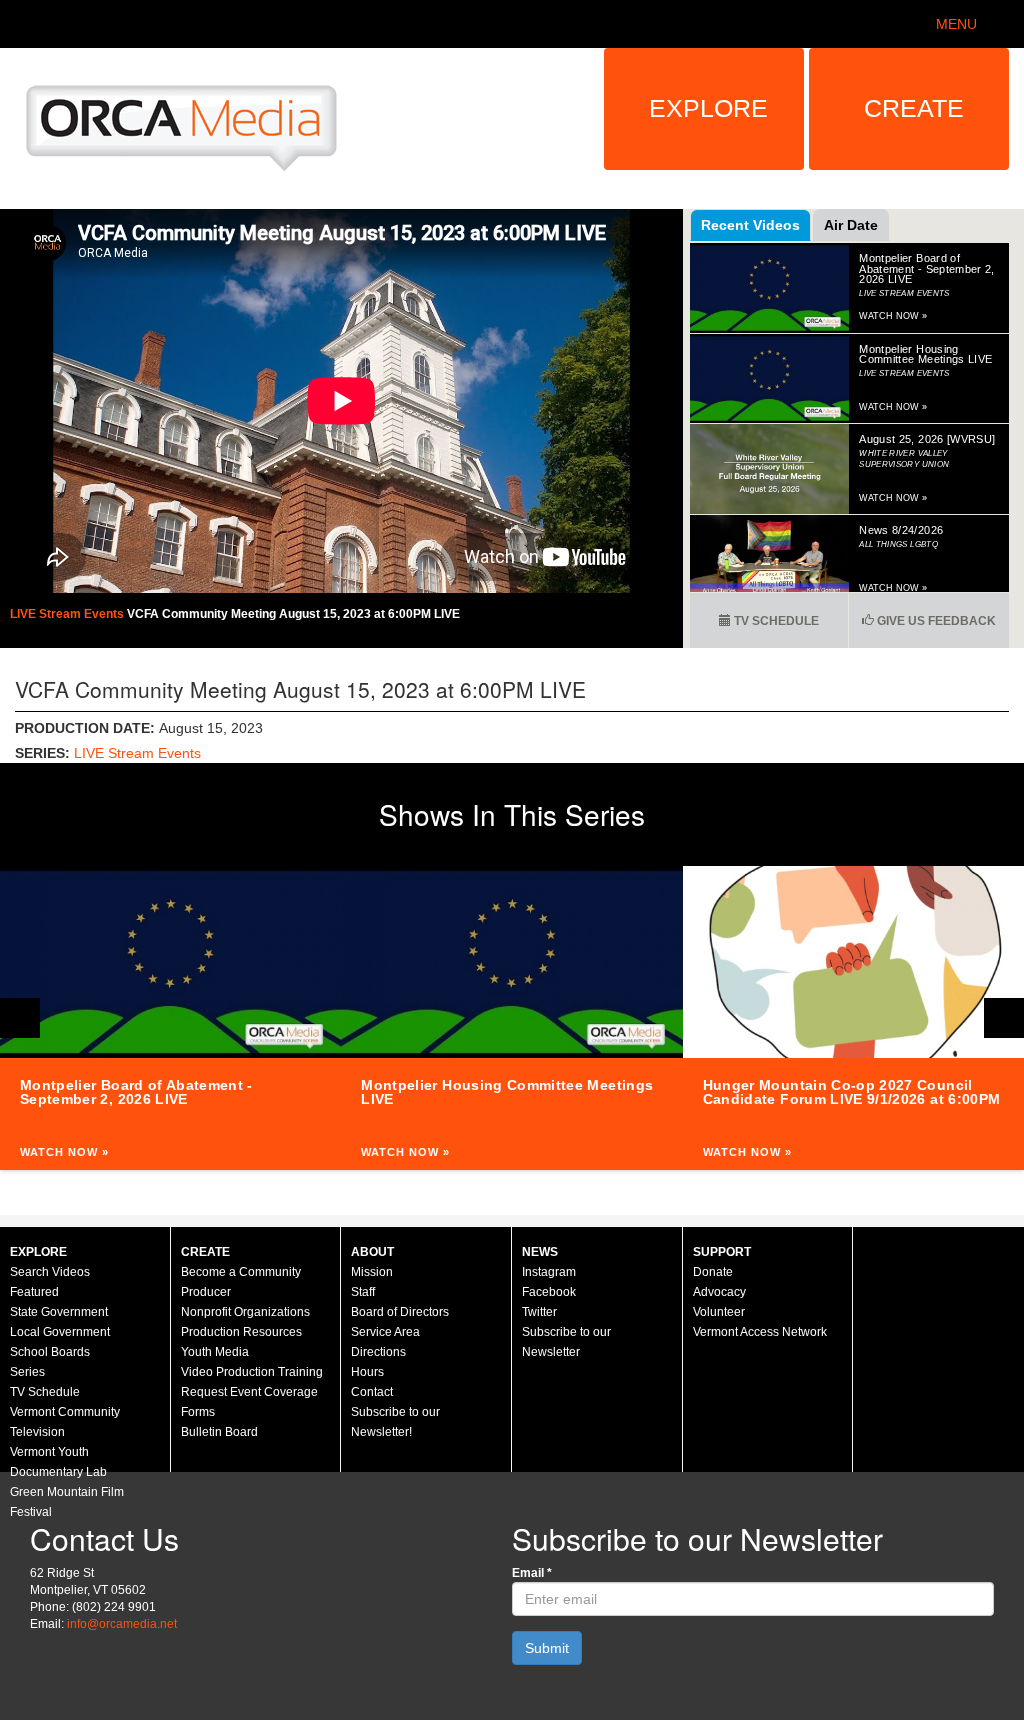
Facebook (549, 1292)
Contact (372, 1392)
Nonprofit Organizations (245, 1312)
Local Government (60, 1332)
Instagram (549, 1272)
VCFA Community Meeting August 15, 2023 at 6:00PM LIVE (293, 614)
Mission (372, 1272)
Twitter (539, 1312)
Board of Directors (400, 1312)
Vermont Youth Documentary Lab (58, 1462)
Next (1004, 1018)
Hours (367, 1372)
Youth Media (215, 1352)
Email (532, 1573)
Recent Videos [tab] (750, 225)
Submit (547, 1648)
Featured (34, 1292)
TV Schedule (775, 621)
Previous (20, 1018)
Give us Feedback (935, 621)
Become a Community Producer (241, 1282)
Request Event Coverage (249, 1392)
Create (914, 108)
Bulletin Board (219, 1432)
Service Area (385, 1332)
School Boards (50, 1352)
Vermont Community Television (65, 1422)
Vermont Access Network (760, 1332)
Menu (956, 24)
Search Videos (50, 1272)
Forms (198, 1412)
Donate (713, 1272)
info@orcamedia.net (122, 1624)
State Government (59, 1312)
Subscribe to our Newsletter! (395, 1422)
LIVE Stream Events (68, 614)
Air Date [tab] (851, 225)
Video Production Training (252, 1372)
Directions (378, 1352)
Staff (363, 1292)
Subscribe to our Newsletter (566, 1342)
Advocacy (719, 1292)
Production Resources (241, 1332)
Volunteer (719, 1312)
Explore (708, 108)
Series (27, 1372)
